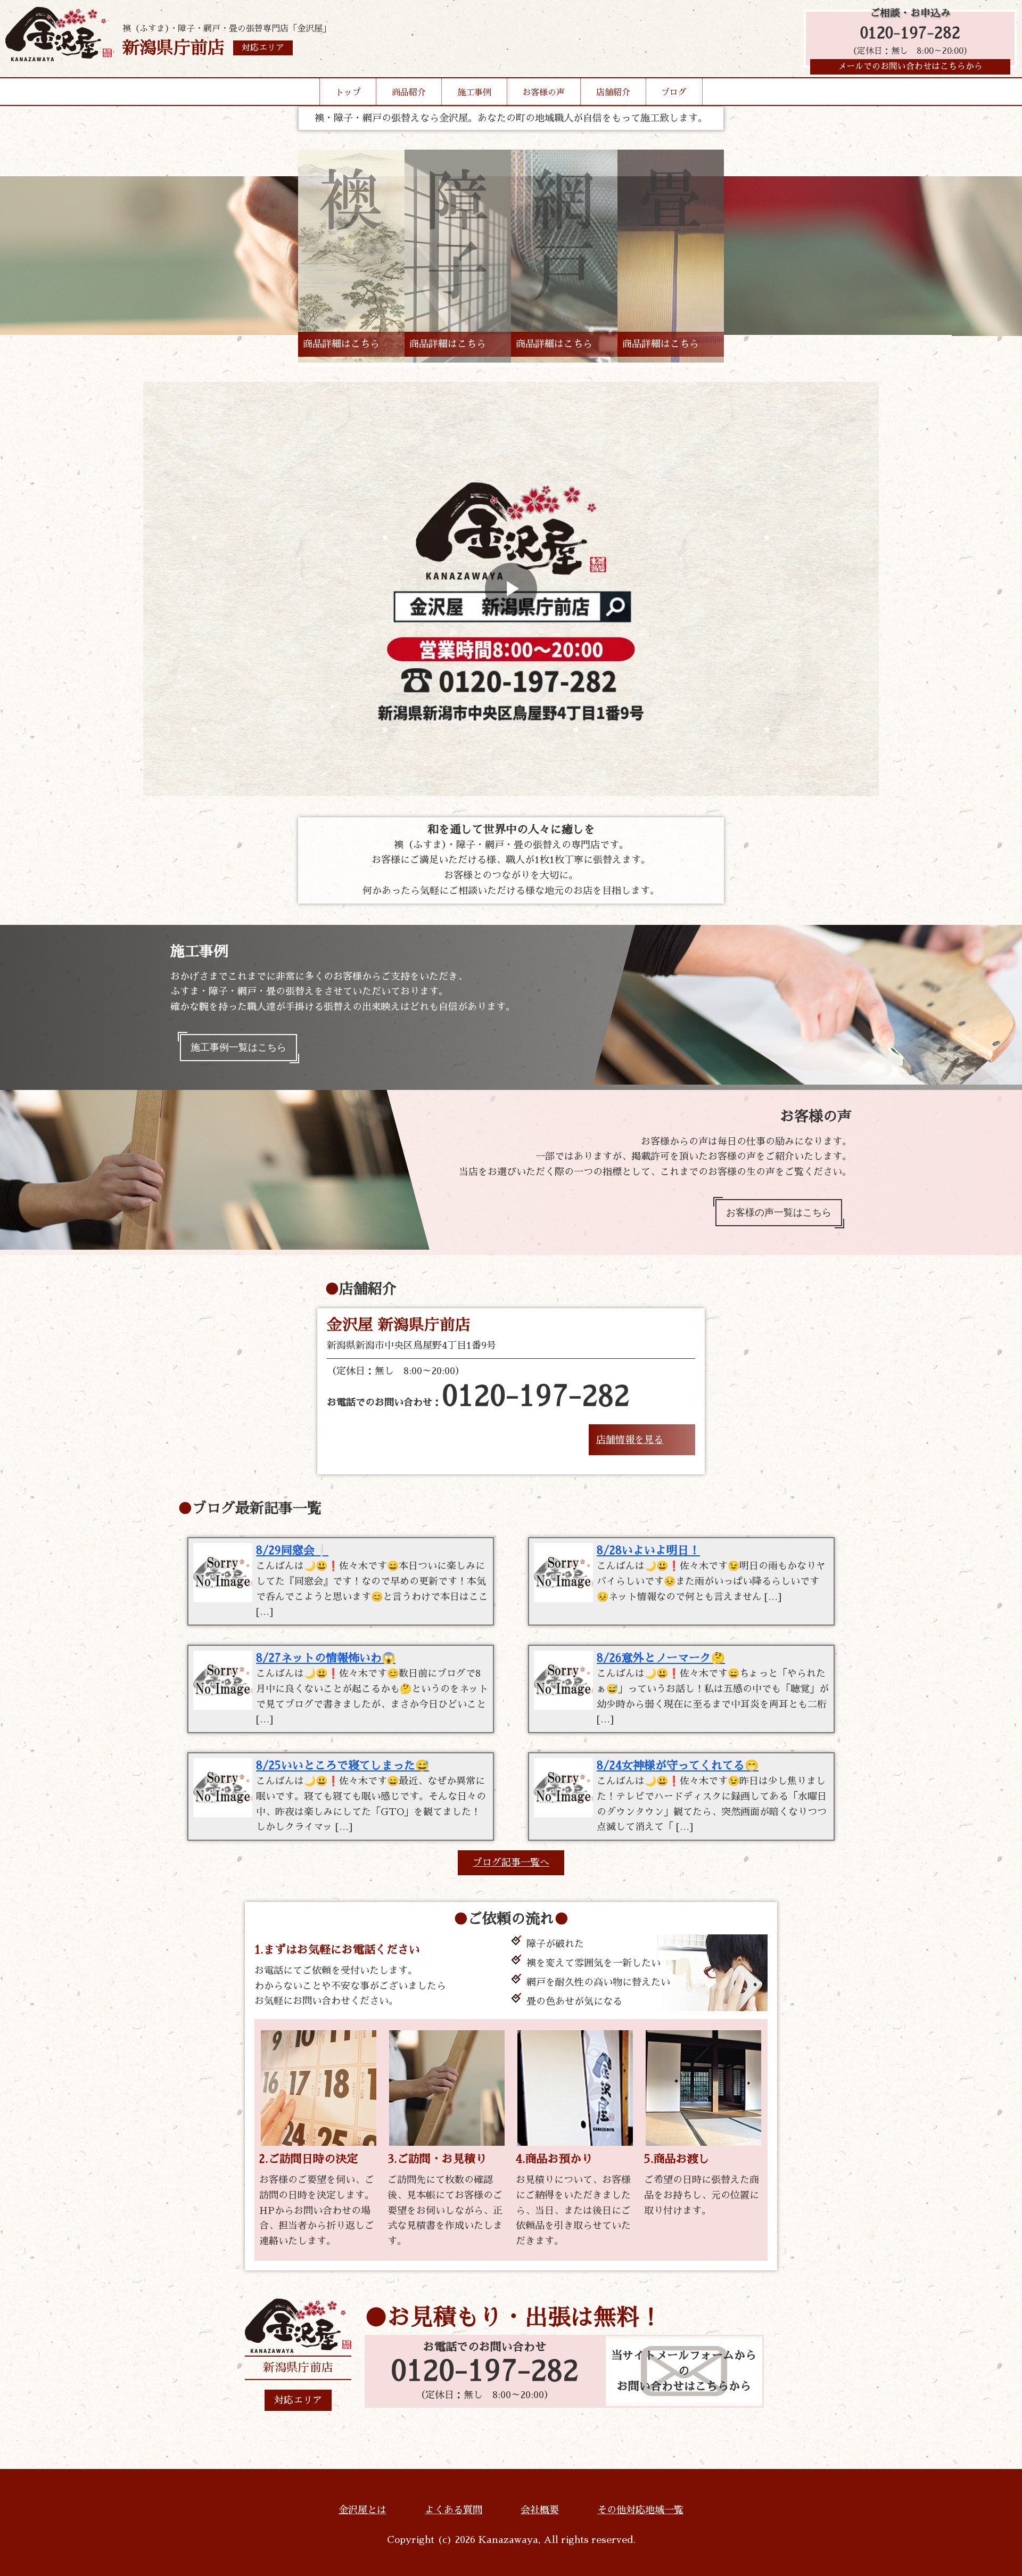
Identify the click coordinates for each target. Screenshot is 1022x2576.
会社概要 (540, 2510)
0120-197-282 (910, 33)
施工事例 (474, 93)
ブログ (674, 93)
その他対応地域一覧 (640, 2510)
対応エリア (298, 2400)
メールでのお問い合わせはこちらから (910, 67)
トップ (348, 93)
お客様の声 (543, 93)
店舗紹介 (613, 93)
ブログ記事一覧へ (511, 1863)
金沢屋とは (362, 2510)
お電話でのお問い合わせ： (478, 1397)
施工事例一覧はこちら (238, 1047)
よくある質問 (454, 2510)
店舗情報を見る (630, 1440)
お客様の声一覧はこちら (779, 1212)
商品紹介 (409, 93)
